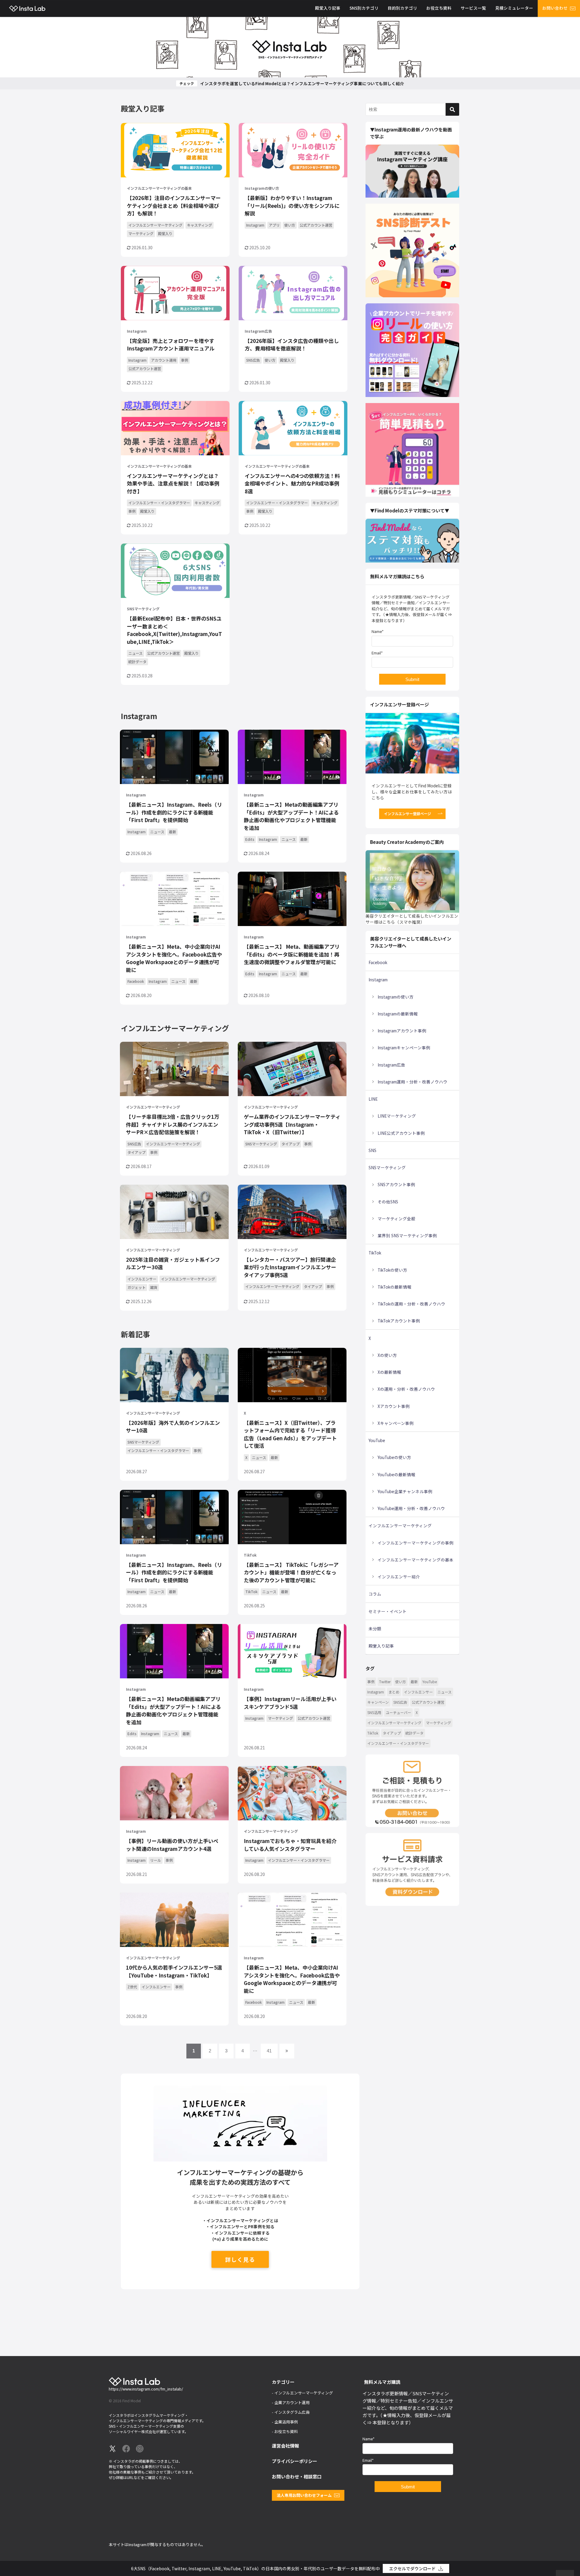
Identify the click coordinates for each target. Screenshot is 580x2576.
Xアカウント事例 (394, 1406)
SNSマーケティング (143, 609)
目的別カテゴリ (402, 8)
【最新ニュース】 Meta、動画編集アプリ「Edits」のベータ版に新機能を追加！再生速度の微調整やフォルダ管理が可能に (292, 954)
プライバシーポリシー (295, 2461)
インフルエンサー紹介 (399, 1577)
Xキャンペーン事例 (396, 1423)
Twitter (385, 1682)
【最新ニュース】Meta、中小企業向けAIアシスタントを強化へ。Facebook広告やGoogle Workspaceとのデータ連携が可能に (174, 958)
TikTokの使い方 (392, 1270)
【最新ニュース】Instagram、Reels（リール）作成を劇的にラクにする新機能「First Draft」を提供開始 (174, 812)
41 (269, 2051)
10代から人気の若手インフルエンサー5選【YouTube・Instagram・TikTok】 (174, 1971)
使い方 (290, 225)
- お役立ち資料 (285, 2431)
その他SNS (388, 1202)
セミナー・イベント (388, 1611)
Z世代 (132, 1987)
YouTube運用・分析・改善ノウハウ (411, 1508)
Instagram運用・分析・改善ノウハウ (412, 1082)
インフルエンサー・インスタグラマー (159, 503)
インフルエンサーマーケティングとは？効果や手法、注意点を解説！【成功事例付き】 (173, 483)
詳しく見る (240, 2259)
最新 (172, 832)
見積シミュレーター (514, 8)
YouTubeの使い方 (394, 1457)
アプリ (274, 225)
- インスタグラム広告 (291, 2412)
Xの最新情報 (389, 1372)
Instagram (255, 225)
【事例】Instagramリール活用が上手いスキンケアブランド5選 (290, 1703)
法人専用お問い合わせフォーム (304, 2495)
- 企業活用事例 (285, 2422)
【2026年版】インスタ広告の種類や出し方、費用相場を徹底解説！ (292, 345)
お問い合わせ (555, 8)
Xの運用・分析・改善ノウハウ (406, 1389)
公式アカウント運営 (316, 225)
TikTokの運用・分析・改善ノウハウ (411, 1304)
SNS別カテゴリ (364, 8)
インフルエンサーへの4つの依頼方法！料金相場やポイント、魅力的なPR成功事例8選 (292, 483)
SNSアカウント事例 (396, 1184)
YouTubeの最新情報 (396, 1474)
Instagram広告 (258, 331)
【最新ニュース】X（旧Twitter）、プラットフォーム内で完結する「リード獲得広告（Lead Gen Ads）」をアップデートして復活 (290, 1434)
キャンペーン (378, 1702)
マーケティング (141, 233)
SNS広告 (253, 360)
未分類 (375, 1629)
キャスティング (200, 225)
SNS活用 (374, 1712)
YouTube (377, 1440)
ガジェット (137, 1287)
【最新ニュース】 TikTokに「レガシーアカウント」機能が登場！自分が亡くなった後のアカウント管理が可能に (291, 1572)
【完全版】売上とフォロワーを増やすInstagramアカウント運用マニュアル (171, 345)
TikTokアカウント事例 (399, 1321)
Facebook (136, 981)
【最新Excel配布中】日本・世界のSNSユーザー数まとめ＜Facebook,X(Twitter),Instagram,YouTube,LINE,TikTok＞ (174, 630)
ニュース (135, 653)
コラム (375, 1594)
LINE (373, 1099)
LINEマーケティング (397, 1116)
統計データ (137, 662)
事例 (185, 360)
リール (156, 1860)
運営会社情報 (285, 2446)
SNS (372, 1150)
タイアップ (137, 1152)
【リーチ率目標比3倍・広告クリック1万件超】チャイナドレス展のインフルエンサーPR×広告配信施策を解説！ (173, 1124)
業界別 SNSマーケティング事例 (407, 1235)
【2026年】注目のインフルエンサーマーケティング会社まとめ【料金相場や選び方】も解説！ (174, 205)
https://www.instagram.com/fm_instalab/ (146, 2389)
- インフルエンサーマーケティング (302, 2393)
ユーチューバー (398, 1712)
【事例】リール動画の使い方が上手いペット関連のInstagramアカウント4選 (172, 1845)
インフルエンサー (142, 1279)
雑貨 (154, 1287)
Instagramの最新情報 (398, 1014)
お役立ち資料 (439, 8)
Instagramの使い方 (262, 188)
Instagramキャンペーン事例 (404, 1048)
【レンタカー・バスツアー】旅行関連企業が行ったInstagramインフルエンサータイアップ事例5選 (290, 1267)
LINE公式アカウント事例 (401, 1133)
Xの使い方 (387, 1355)
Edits (250, 839)
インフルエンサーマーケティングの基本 (159, 188)
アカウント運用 (164, 360)
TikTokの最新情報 (395, 1287)
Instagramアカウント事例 (402, 1031)
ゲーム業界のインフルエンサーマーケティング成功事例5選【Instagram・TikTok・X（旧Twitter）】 (292, 1124)
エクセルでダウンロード (412, 2568)
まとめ (394, 1692)
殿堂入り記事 (328, 8)
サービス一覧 (473, 8)
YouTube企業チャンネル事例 (405, 1491)
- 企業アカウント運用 (291, 2402)
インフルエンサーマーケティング (155, 225)
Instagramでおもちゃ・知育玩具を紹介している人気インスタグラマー (290, 1845)
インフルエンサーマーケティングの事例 (416, 1543)
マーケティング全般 (396, 1219)
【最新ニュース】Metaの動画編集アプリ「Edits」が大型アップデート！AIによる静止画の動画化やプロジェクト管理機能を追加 (291, 816)
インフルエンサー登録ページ (408, 813)
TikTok (250, 1555)
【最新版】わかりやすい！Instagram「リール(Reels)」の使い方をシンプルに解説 (292, 205)
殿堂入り (165, 233)
